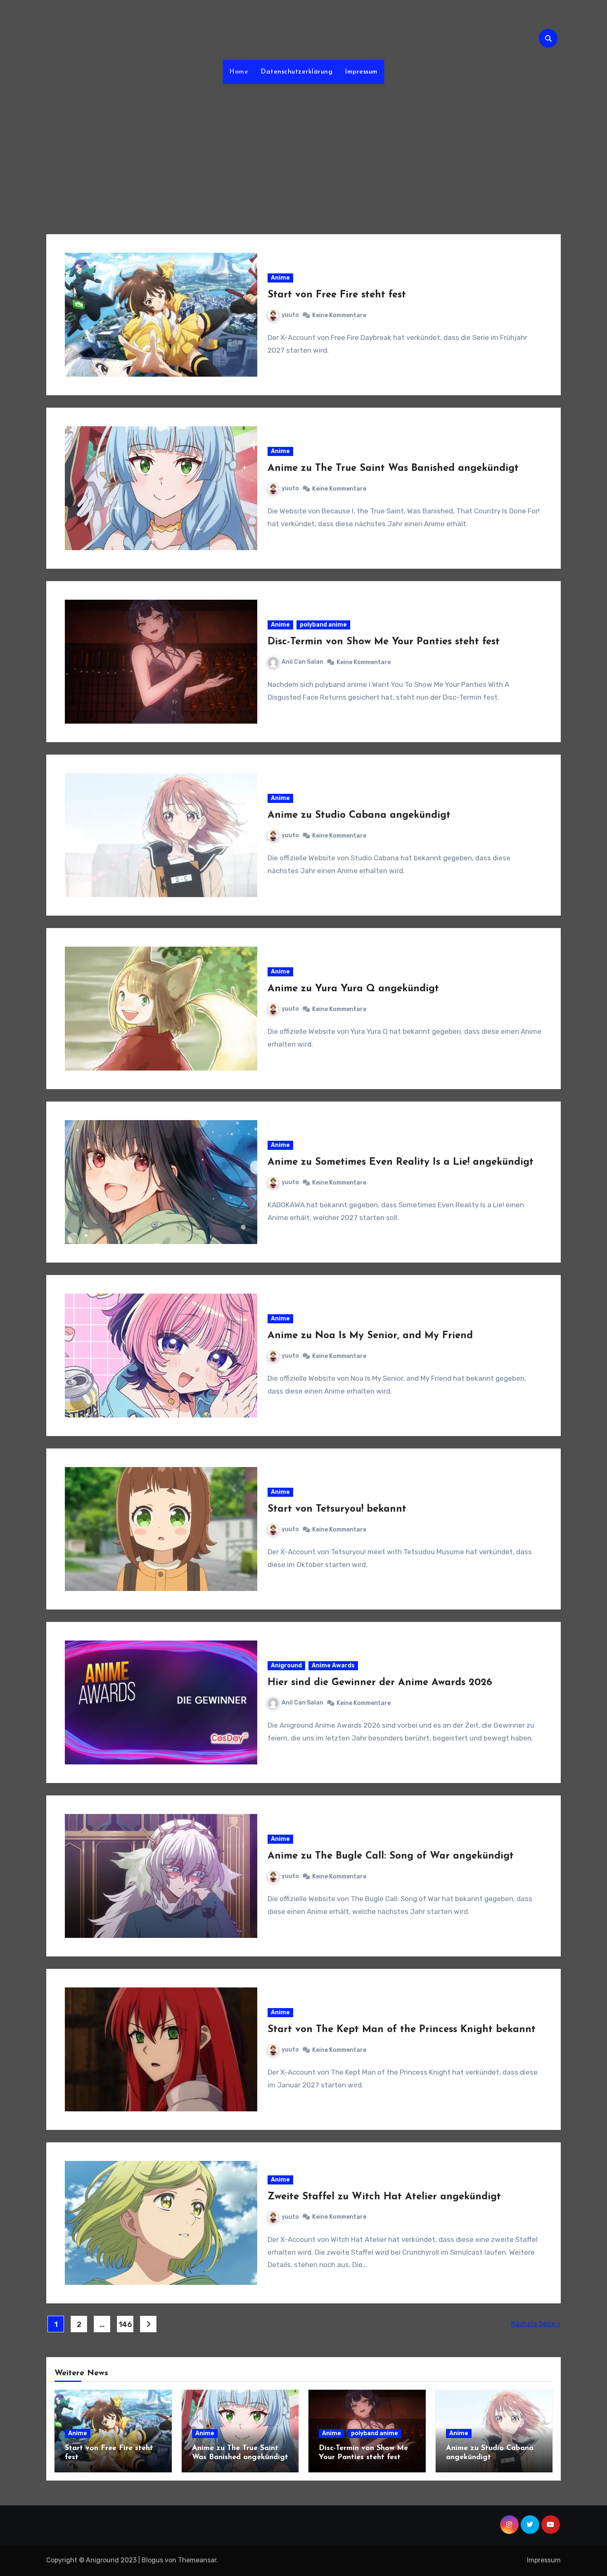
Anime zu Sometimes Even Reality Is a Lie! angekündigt (401, 1162)
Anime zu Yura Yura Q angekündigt (353, 989)
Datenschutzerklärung (296, 72)
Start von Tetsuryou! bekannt (337, 1509)
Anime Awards (333, 1665)
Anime (280, 278)
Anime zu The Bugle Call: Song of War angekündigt (391, 1856)
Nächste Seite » (536, 2324)
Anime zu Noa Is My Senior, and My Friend (370, 1336)
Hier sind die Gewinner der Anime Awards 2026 (380, 1683)
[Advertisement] (303, 154)
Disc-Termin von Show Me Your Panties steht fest (384, 642)
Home (239, 72)
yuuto (290, 315)
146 (125, 2324)
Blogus (152, 2560)
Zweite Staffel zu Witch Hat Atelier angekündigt (384, 2197)
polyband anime (323, 625)
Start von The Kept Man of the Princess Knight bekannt (402, 2030)
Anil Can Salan (302, 662)
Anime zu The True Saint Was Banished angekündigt (393, 468)
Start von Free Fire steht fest (337, 295)
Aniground (286, 1665)
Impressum (361, 72)
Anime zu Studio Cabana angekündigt (359, 815)
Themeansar (197, 2560)
